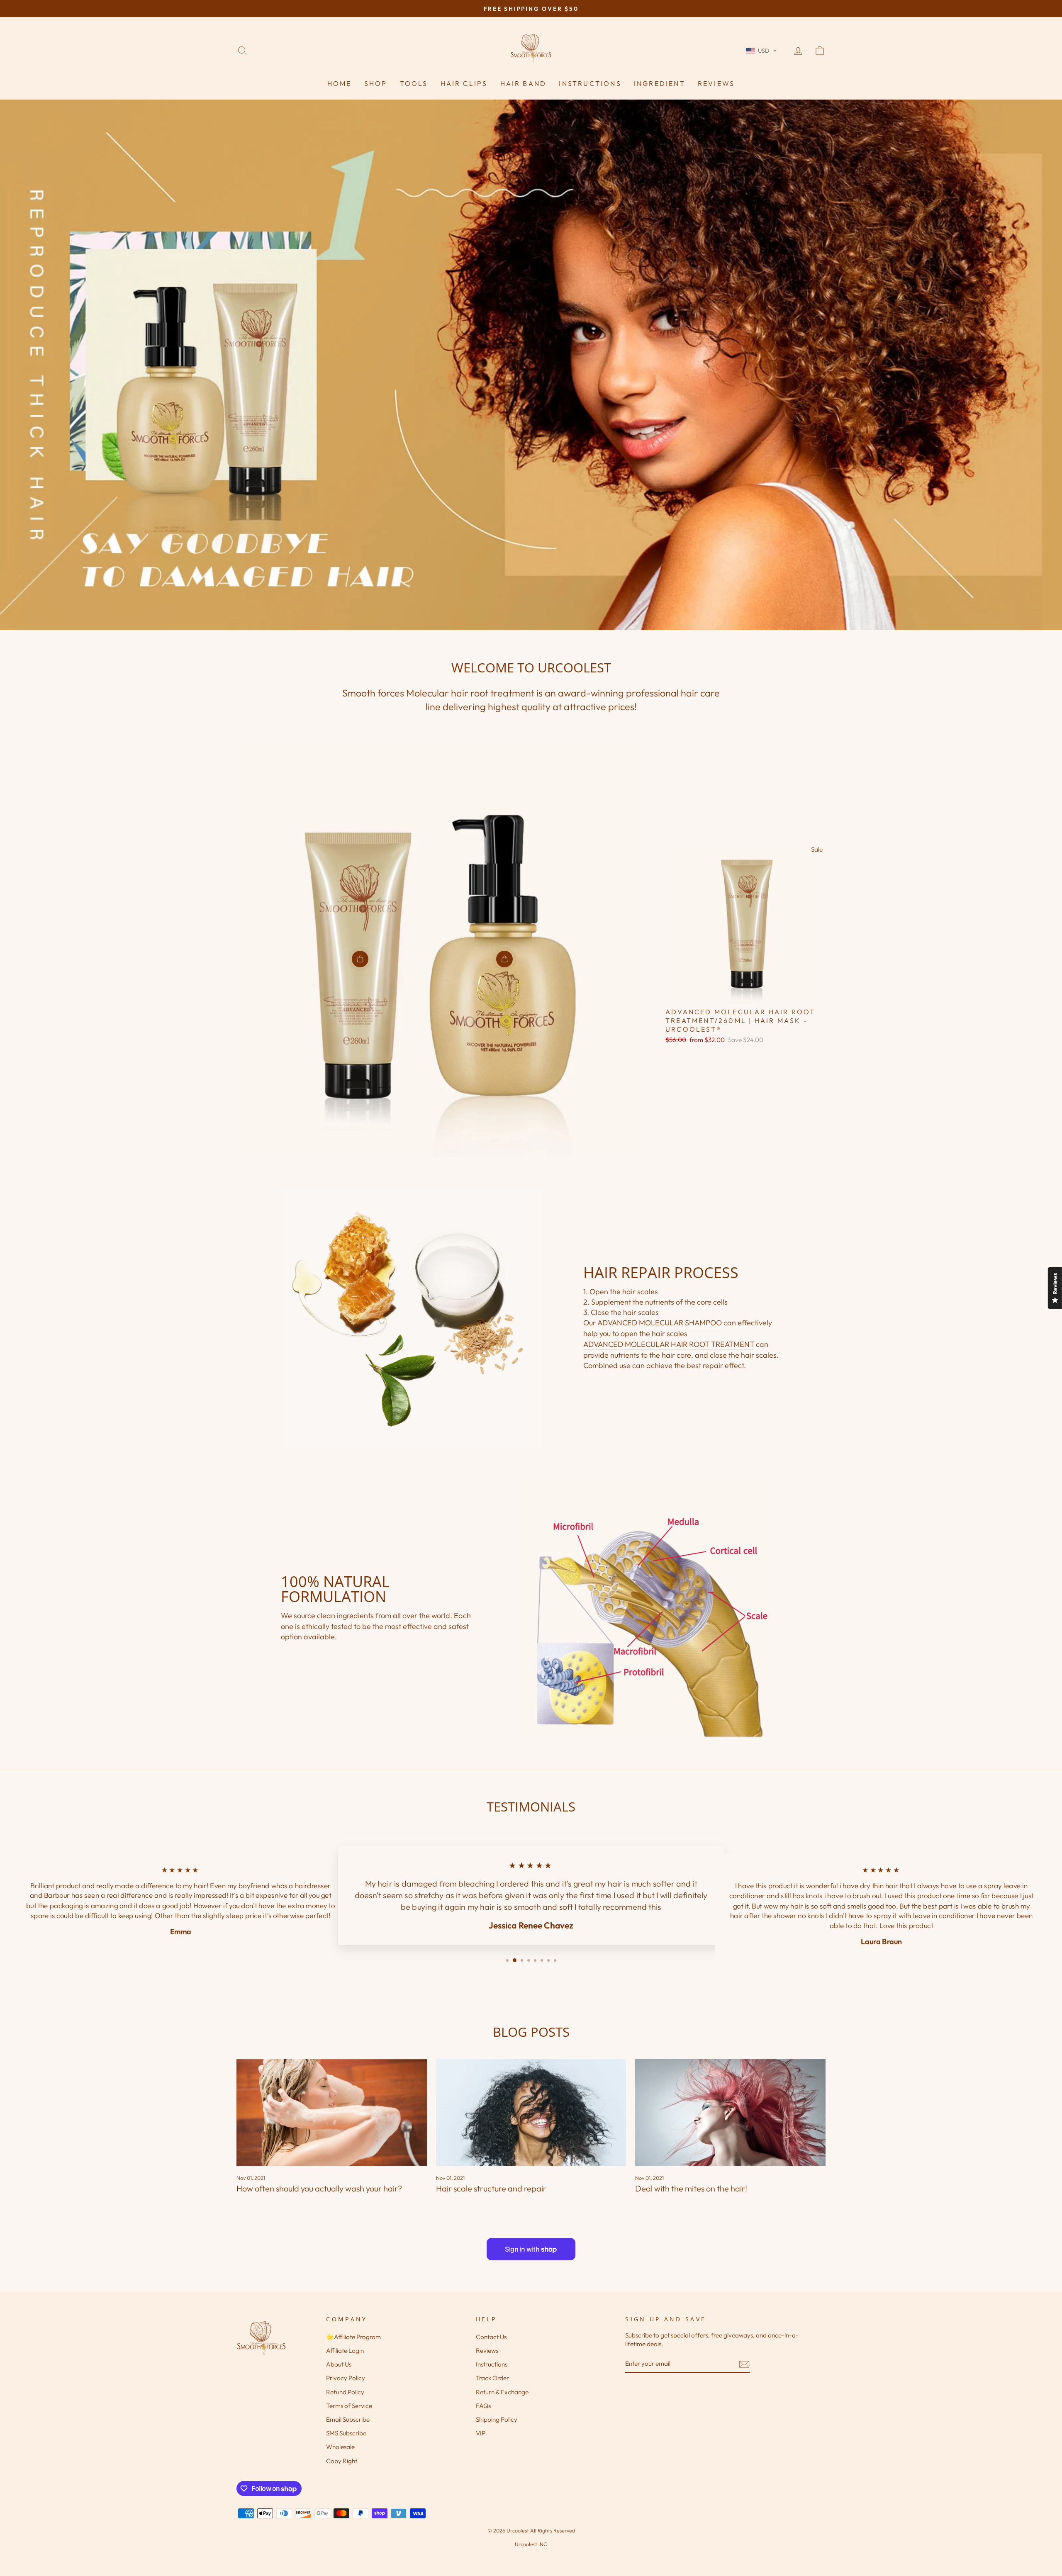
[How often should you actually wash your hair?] (332, 2113)
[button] (761, 51)
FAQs (483, 2406)
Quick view (746, 993)
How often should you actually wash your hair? (319, 2188)
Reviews (716, 83)
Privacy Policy (346, 2378)
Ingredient (660, 83)
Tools (414, 83)
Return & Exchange (502, 2392)
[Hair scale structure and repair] (531, 2113)
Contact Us (491, 2337)
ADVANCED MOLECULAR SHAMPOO (660, 1323)
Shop (376, 83)
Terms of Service (349, 2406)
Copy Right (342, 2461)
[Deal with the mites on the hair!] (730, 2113)
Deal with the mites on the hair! (691, 2188)
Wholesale (340, 2447)
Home (340, 83)
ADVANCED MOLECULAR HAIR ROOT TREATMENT (669, 1344)
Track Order (492, 2378)
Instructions (590, 83)
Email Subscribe (348, 2419)
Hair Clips (464, 83)
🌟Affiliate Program (353, 2337)
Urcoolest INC (531, 2544)
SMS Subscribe (346, 2433)
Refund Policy (345, 2392)
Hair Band (524, 83)
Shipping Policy (497, 2419)
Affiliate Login (345, 2351)
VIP (481, 2433)
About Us (339, 2364)
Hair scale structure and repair (491, 2188)
